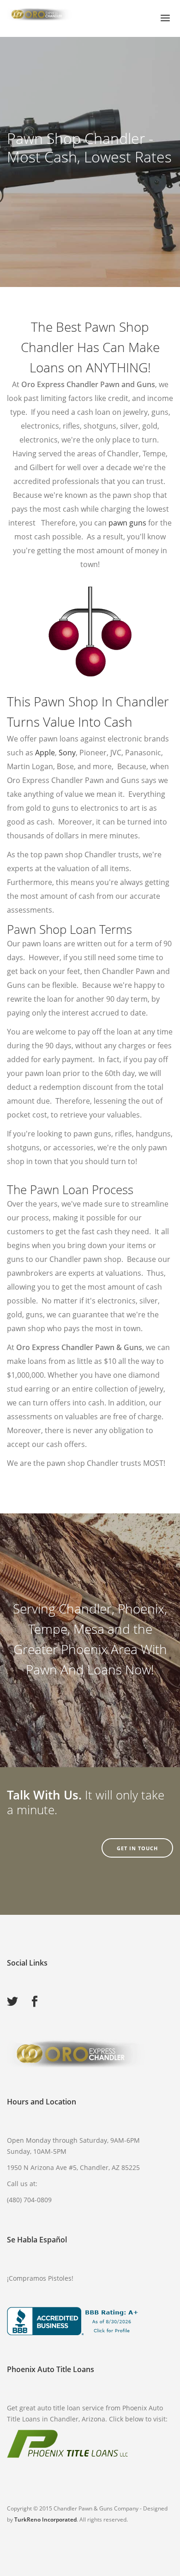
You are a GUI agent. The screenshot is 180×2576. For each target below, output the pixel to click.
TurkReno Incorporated (45, 2527)
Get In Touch (137, 1848)
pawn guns (127, 523)
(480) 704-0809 (29, 2207)
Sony (67, 753)
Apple (45, 753)
